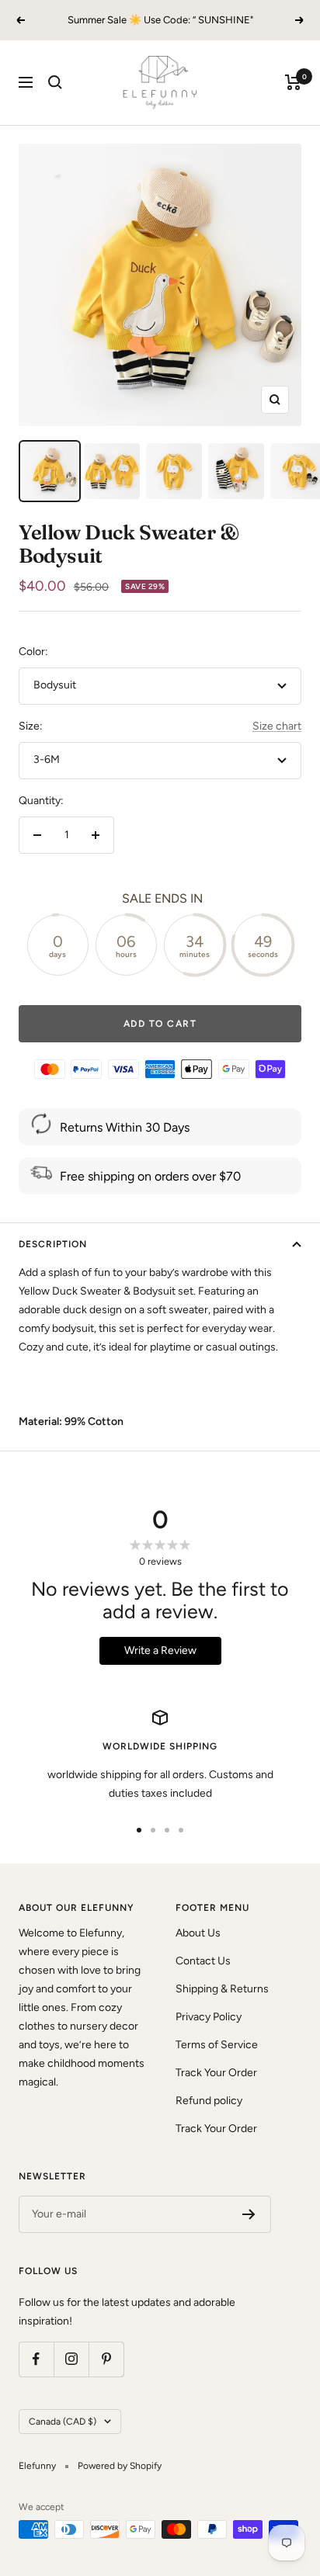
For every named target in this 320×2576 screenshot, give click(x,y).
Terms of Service (217, 2045)
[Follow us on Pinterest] (106, 2359)
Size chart (277, 726)
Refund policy (209, 2101)
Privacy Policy (209, 2017)
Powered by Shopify (120, 2466)
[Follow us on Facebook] (36, 2359)
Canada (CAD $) (63, 2422)
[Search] (55, 82)
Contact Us (203, 1961)
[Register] (249, 2214)
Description (53, 1244)
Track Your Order (216, 2073)
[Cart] (293, 82)
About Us (198, 1933)
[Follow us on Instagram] (71, 2359)
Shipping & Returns (222, 1989)
